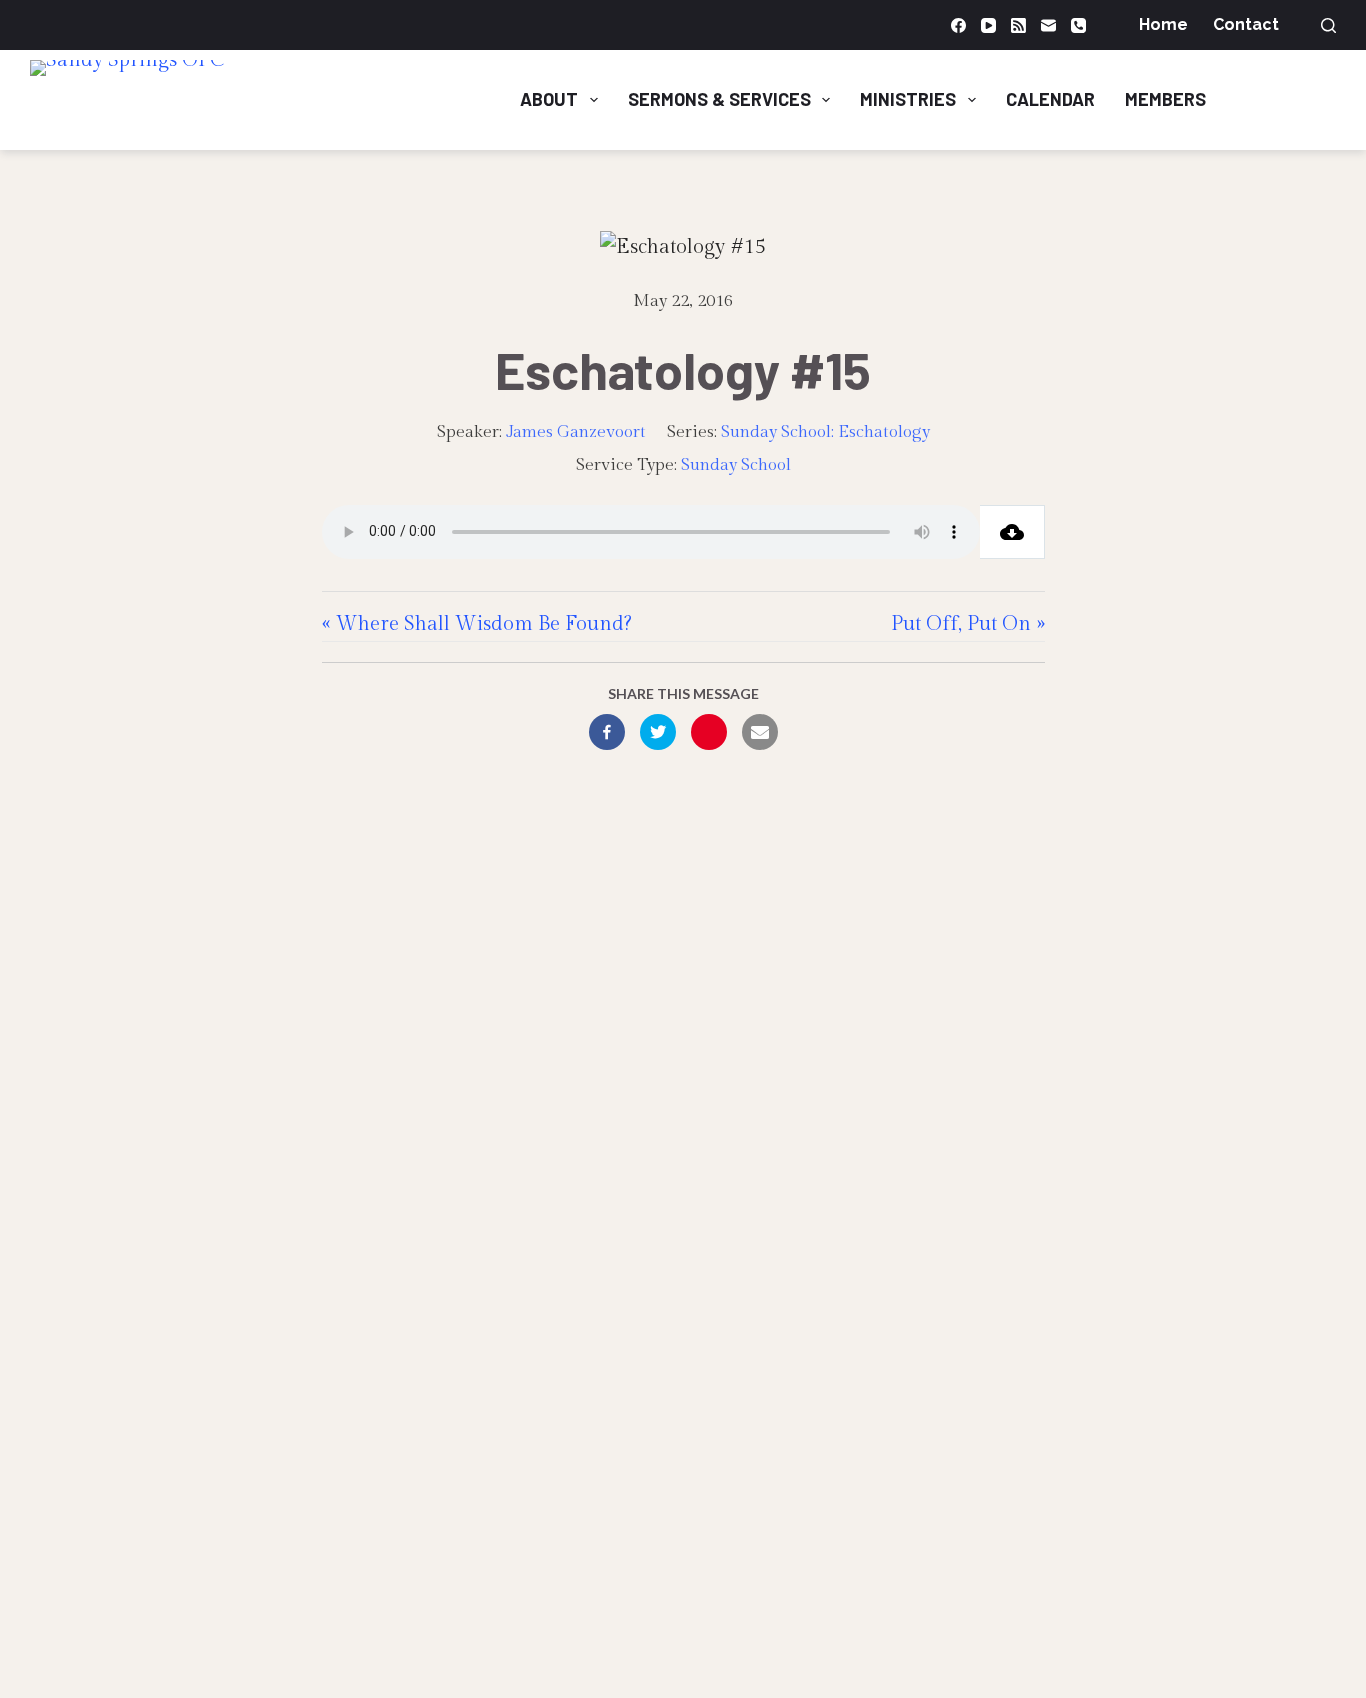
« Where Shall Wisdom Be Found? (477, 624)
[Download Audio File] (1012, 532)
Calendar (1050, 99)
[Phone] (1078, 25)
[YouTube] (988, 25)
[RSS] (1018, 25)
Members (1165, 99)
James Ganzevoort (576, 432)
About (549, 99)
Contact (1246, 24)
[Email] (1048, 25)
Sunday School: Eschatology (825, 432)
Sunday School (736, 465)
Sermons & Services (719, 99)
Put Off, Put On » (967, 624)
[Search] (1328, 25)
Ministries (908, 99)
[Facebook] (958, 25)
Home (1163, 24)
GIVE (1296, 99)
